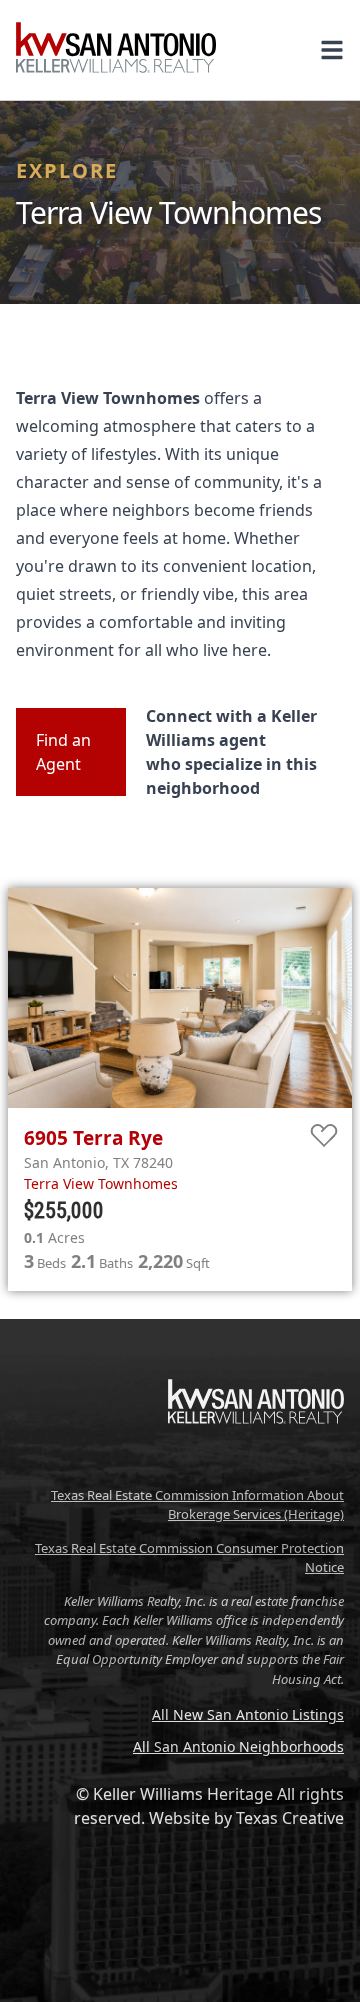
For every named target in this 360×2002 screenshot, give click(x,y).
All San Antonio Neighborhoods (238, 1746)
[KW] (256, 1466)
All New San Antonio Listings (248, 1714)
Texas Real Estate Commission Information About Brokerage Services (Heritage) (197, 1505)
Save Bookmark (324, 1136)
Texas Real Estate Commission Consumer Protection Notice (189, 1558)
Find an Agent (63, 752)
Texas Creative (290, 1818)
